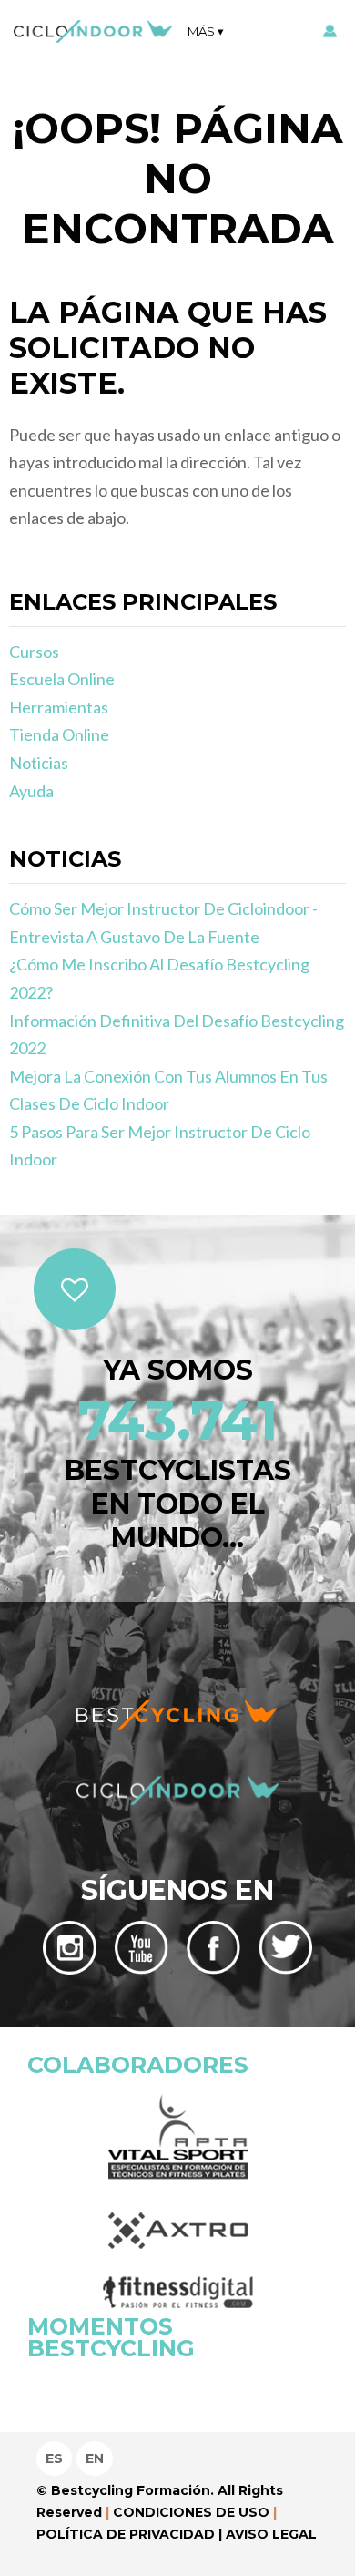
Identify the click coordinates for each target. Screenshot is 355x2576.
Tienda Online (59, 734)
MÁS (201, 31)
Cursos (34, 652)
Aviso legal (271, 2534)
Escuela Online (62, 679)
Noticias (39, 763)
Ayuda (31, 791)
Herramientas (59, 707)
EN (95, 2458)
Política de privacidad (126, 2534)
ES (54, 2458)
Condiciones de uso (191, 2512)
